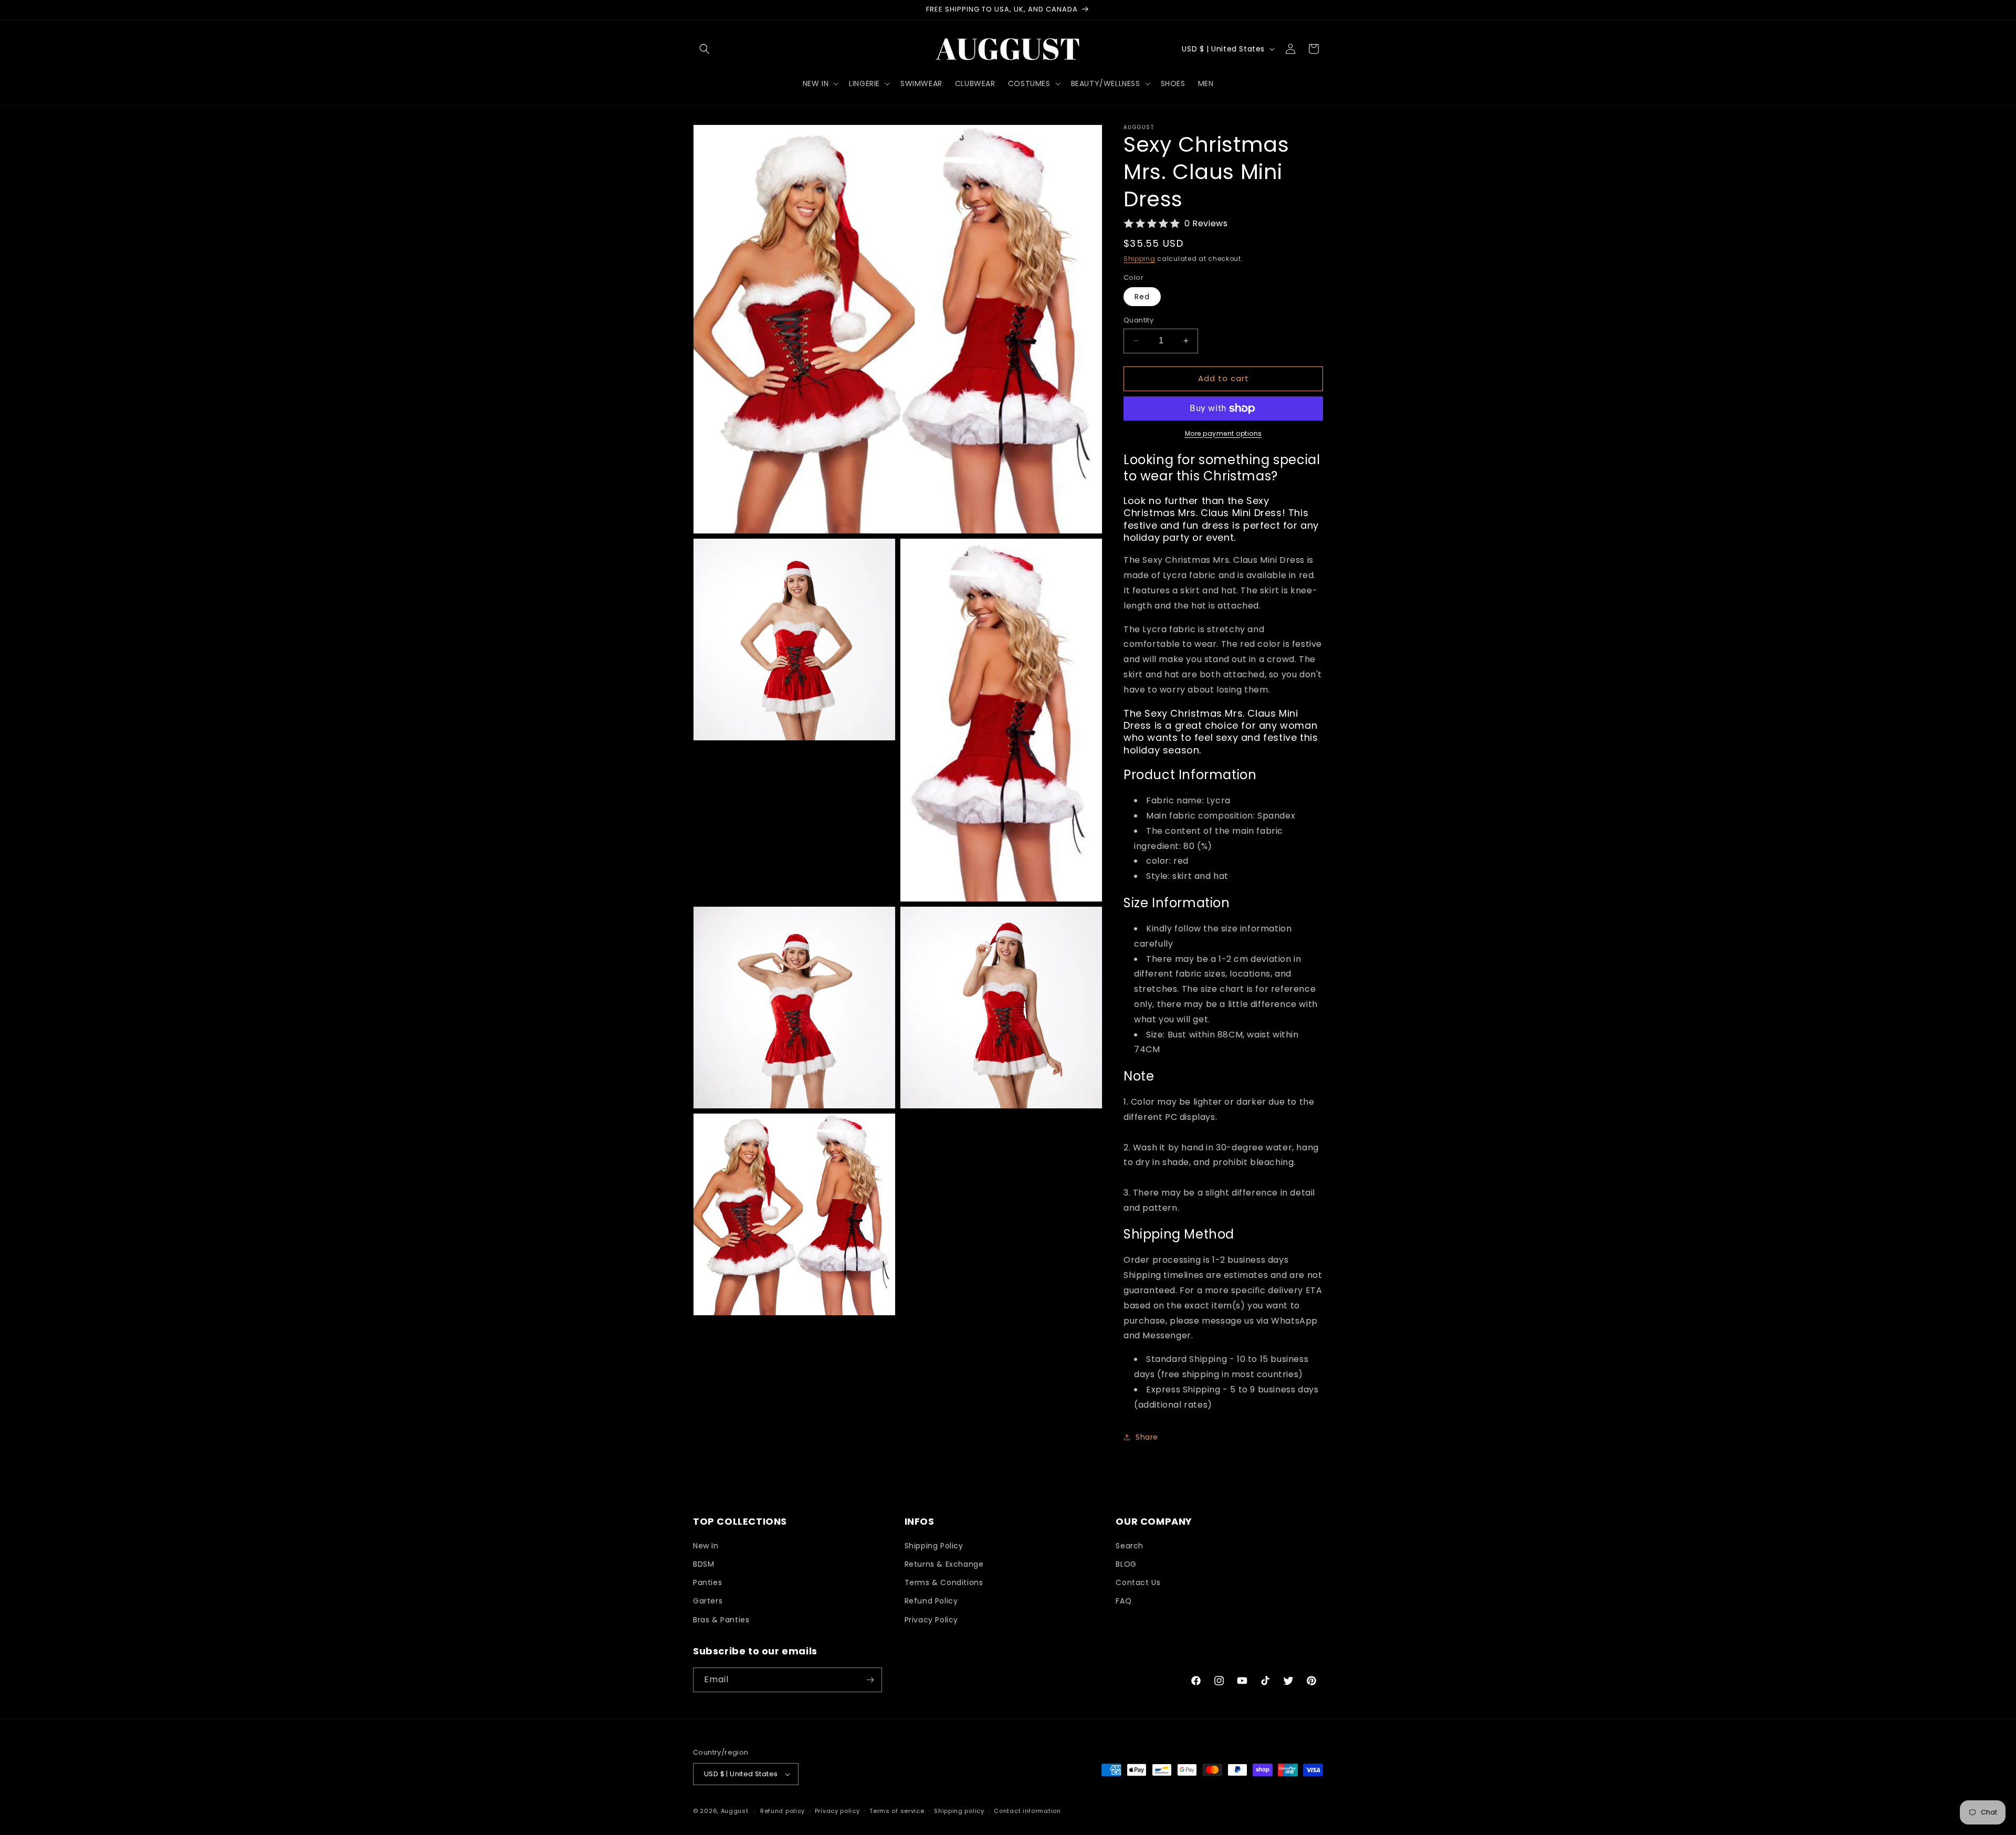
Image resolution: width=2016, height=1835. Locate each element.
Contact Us (1138, 1582)
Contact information (1027, 1811)
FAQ (1123, 1601)
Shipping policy (959, 1811)
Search (1130, 1546)
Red (1142, 297)
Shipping (1140, 259)
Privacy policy (837, 1811)
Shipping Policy (934, 1546)
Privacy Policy (931, 1620)
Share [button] (1147, 1437)
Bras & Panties (721, 1620)
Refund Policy (931, 1601)
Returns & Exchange (944, 1564)
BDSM (703, 1564)
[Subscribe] (870, 1680)
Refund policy (783, 1811)
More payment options (1224, 433)
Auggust (736, 1811)
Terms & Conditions (944, 1582)
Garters (708, 1601)
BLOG (1126, 1564)
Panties (707, 1582)
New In (706, 1546)
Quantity (1138, 320)
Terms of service (897, 1811)
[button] (705, 49)
